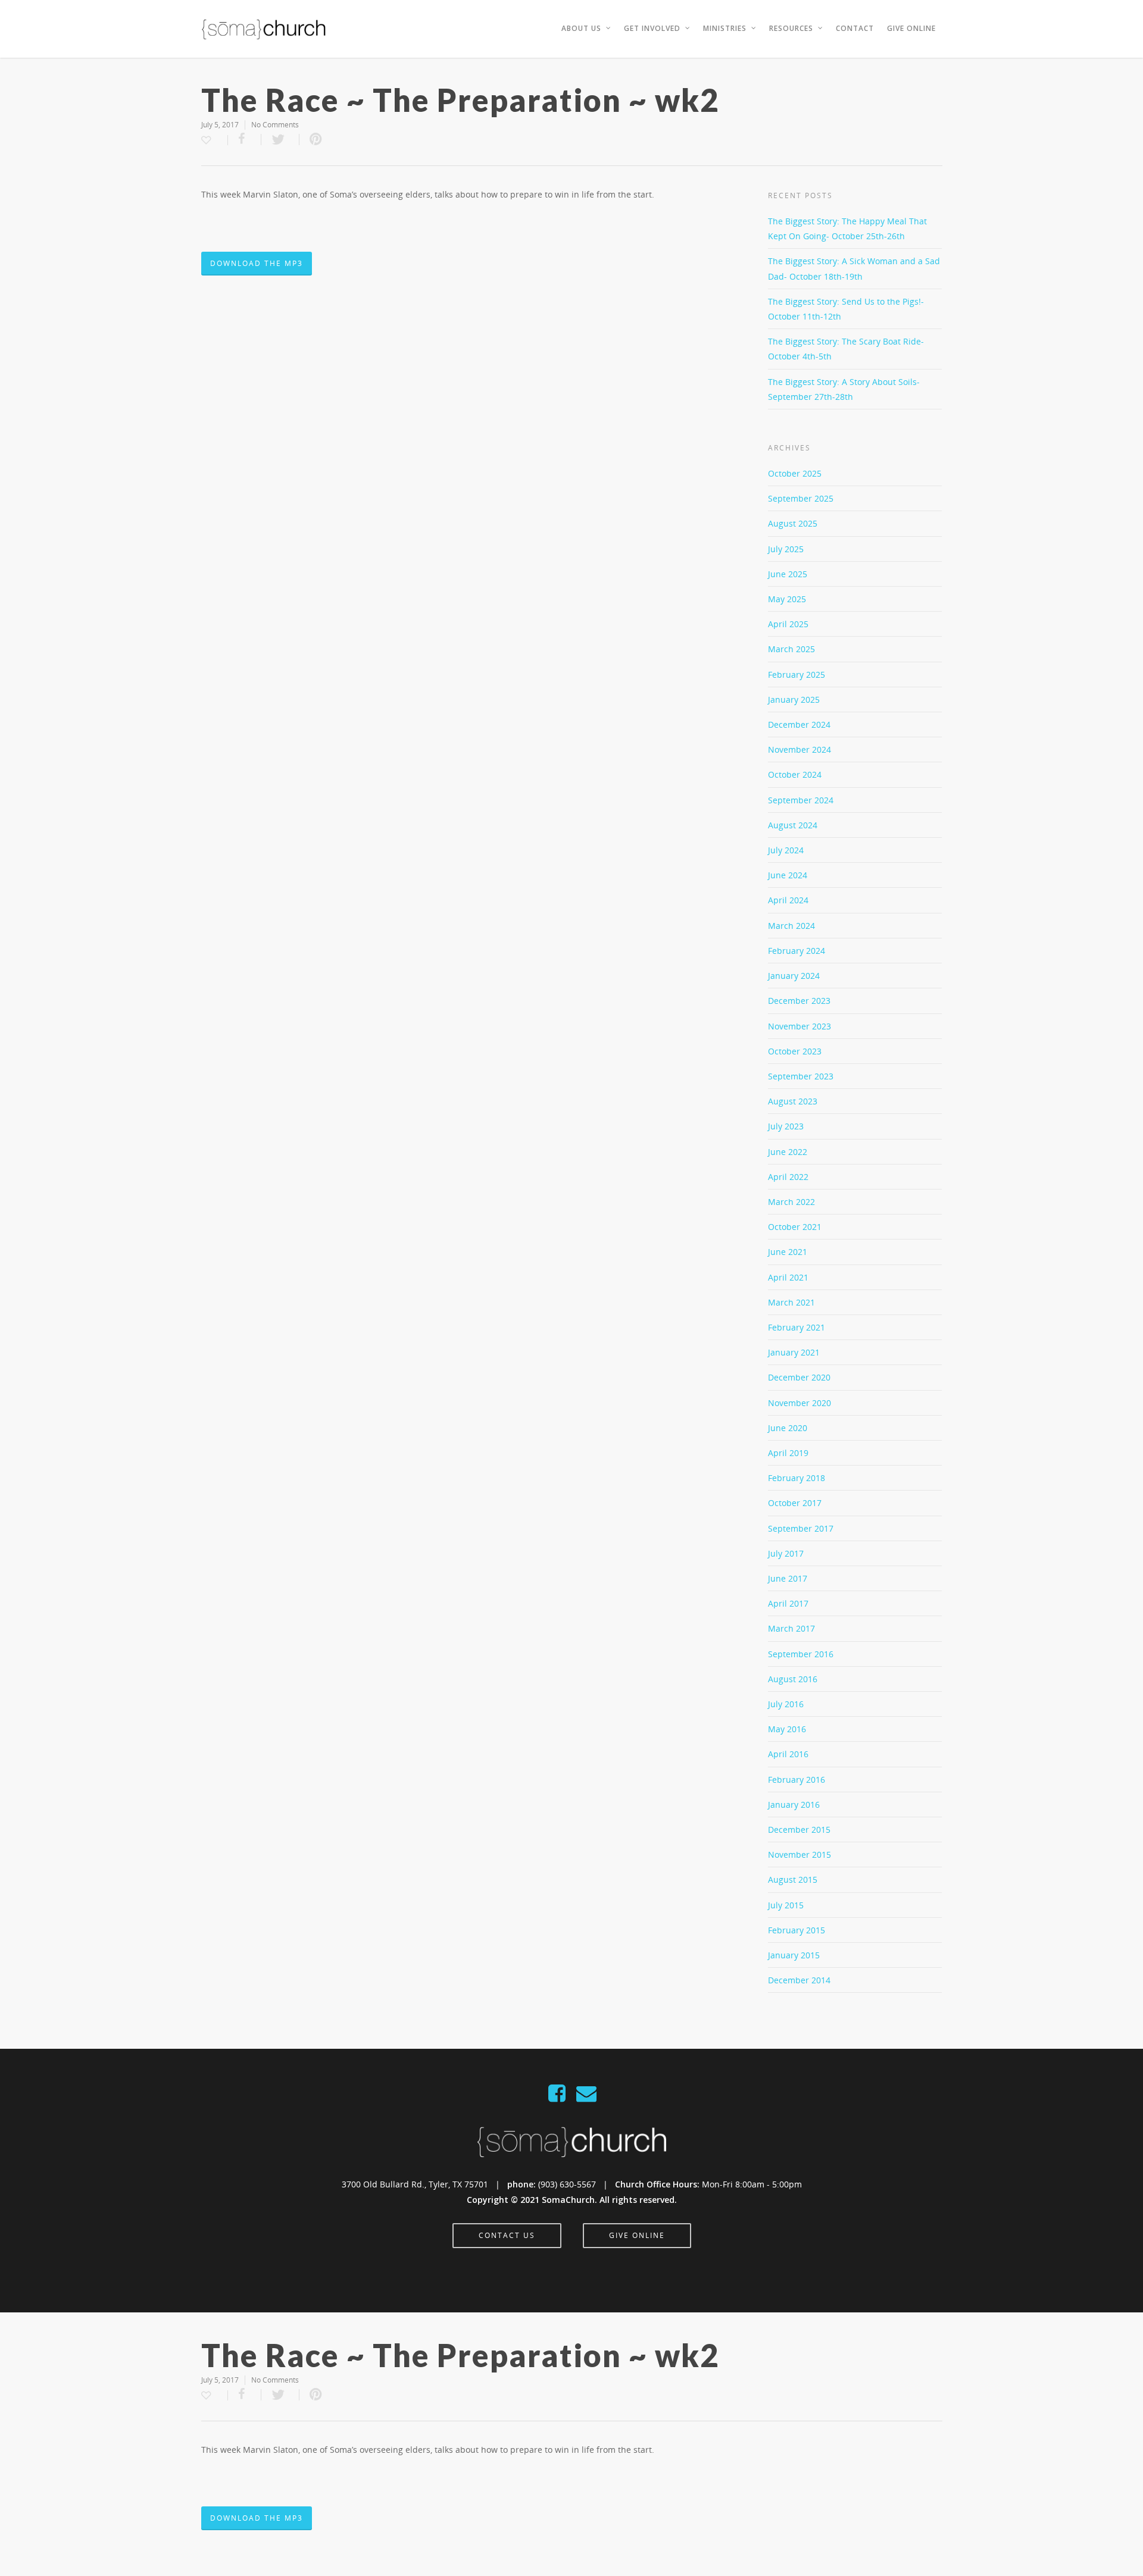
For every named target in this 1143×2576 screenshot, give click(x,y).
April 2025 (788, 624)
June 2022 (788, 1152)
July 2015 (786, 1905)
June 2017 (788, 1578)
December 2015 (799, 1830)
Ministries (725, 28)
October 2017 (795, 1503)
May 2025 (787, 599)
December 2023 (799, 1001)
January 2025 (794, 699)
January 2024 (794, 976)
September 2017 (801, 1528)
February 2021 (797, 1327)
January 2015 (794, 1955)
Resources (791, 28)
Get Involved (652, 28)
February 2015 (797, 1930)
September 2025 (801, 498)
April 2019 (788, 1453)
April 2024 (788, 900)
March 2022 (791, 1202)
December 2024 (799, 724)
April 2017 (788, 1603)
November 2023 (800, 1026)
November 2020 (800, 1403)
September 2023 (801, 1076)
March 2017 (791, 1628)
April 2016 (788, 1754)
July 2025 (786, 549)
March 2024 (791, 926)
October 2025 (795, 473)
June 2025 (788, 574)
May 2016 (787, 1729)
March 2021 (791, 1302)
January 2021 (794, 1352)
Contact (855, 28)
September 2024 (801, 800)
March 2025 (791, 649)
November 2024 (800, 749)
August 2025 (793, 523)
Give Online (911, 28)
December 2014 (799, 1980)
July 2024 (786, 850)
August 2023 (793, 1101)
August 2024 (793, 825)
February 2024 (797, 951)
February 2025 (797, 674)
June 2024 (788, 875)
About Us (581, 28)
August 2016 (793, 1679)
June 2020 (788, 1428)
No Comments (275, 125)
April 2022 (788, 1177)
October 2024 (795, 774)
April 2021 (788, 1277)
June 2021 (788, 1252)
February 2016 (797, 1780)
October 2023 (795, 1051)
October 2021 (795, 1227)
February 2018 (797, 1478)
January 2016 (794, 1805)
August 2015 (793, 1879)
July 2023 (786, 1126)
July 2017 (786, 1553)
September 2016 (801, 1654)
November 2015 (800, 1854)
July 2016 (786, 1704)
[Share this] (245, 140)
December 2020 (799, 1377)
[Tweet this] (280, 140)
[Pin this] (316, 140)
